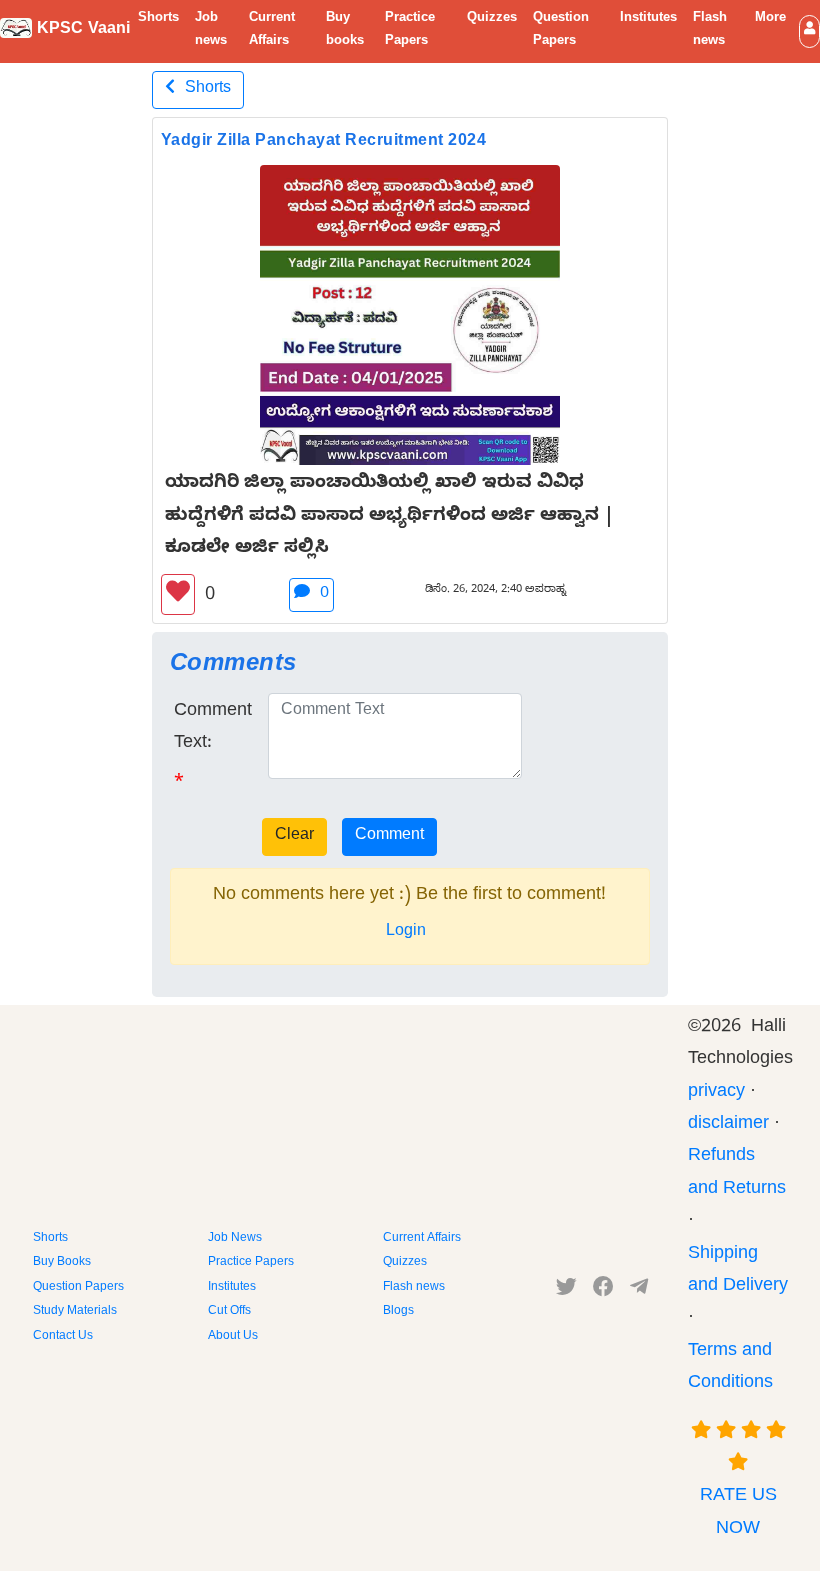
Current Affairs (272, 30)
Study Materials (75, 1312)
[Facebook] (603, 1291)
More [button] (770, 19)
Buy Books (62, 1263)
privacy (716, 1093)
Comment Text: (213, 728)
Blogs (398, 1312)
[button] (809, 31)
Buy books (345, 30)
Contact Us (63, 1337)
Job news (211, 30)
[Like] (178, 594)
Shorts (158, 19)
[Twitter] (566, 1291)
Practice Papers (410, 30)
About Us (233, 1337)
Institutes (648, 19)
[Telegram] (639, 1291)
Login (406, 933)
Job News (235, 1239)
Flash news (710, 30)
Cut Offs (229, 1312)
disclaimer (728, 1125)
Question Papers (561, 30)
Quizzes (492, 19)
